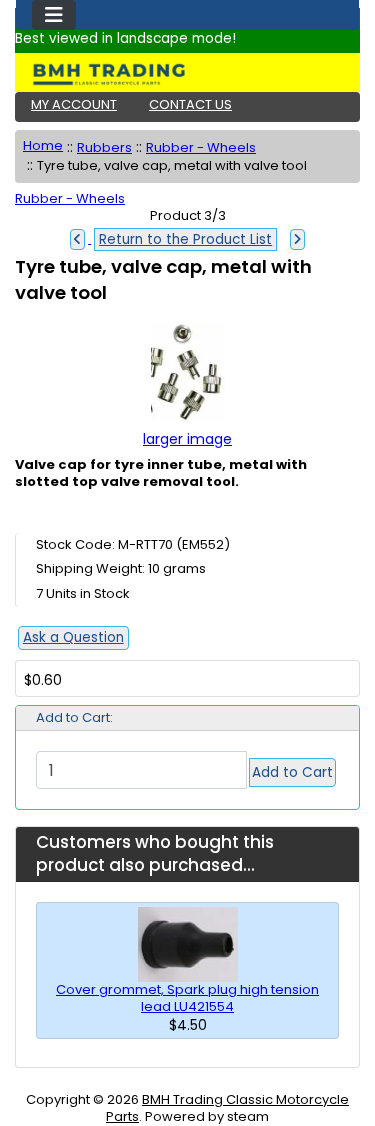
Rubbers (104, 147)
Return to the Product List (185, 239)
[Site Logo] (187, 74)
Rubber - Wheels (201, 147)
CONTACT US (190, 104)
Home (43, 145)
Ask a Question (73, 637)
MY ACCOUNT (74, 104)
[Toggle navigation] (54, 15)
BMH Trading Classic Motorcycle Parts (227, 1108)
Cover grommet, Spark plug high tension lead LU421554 (187, 998)
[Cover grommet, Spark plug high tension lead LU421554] (188, 943)
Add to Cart (292, 772)
